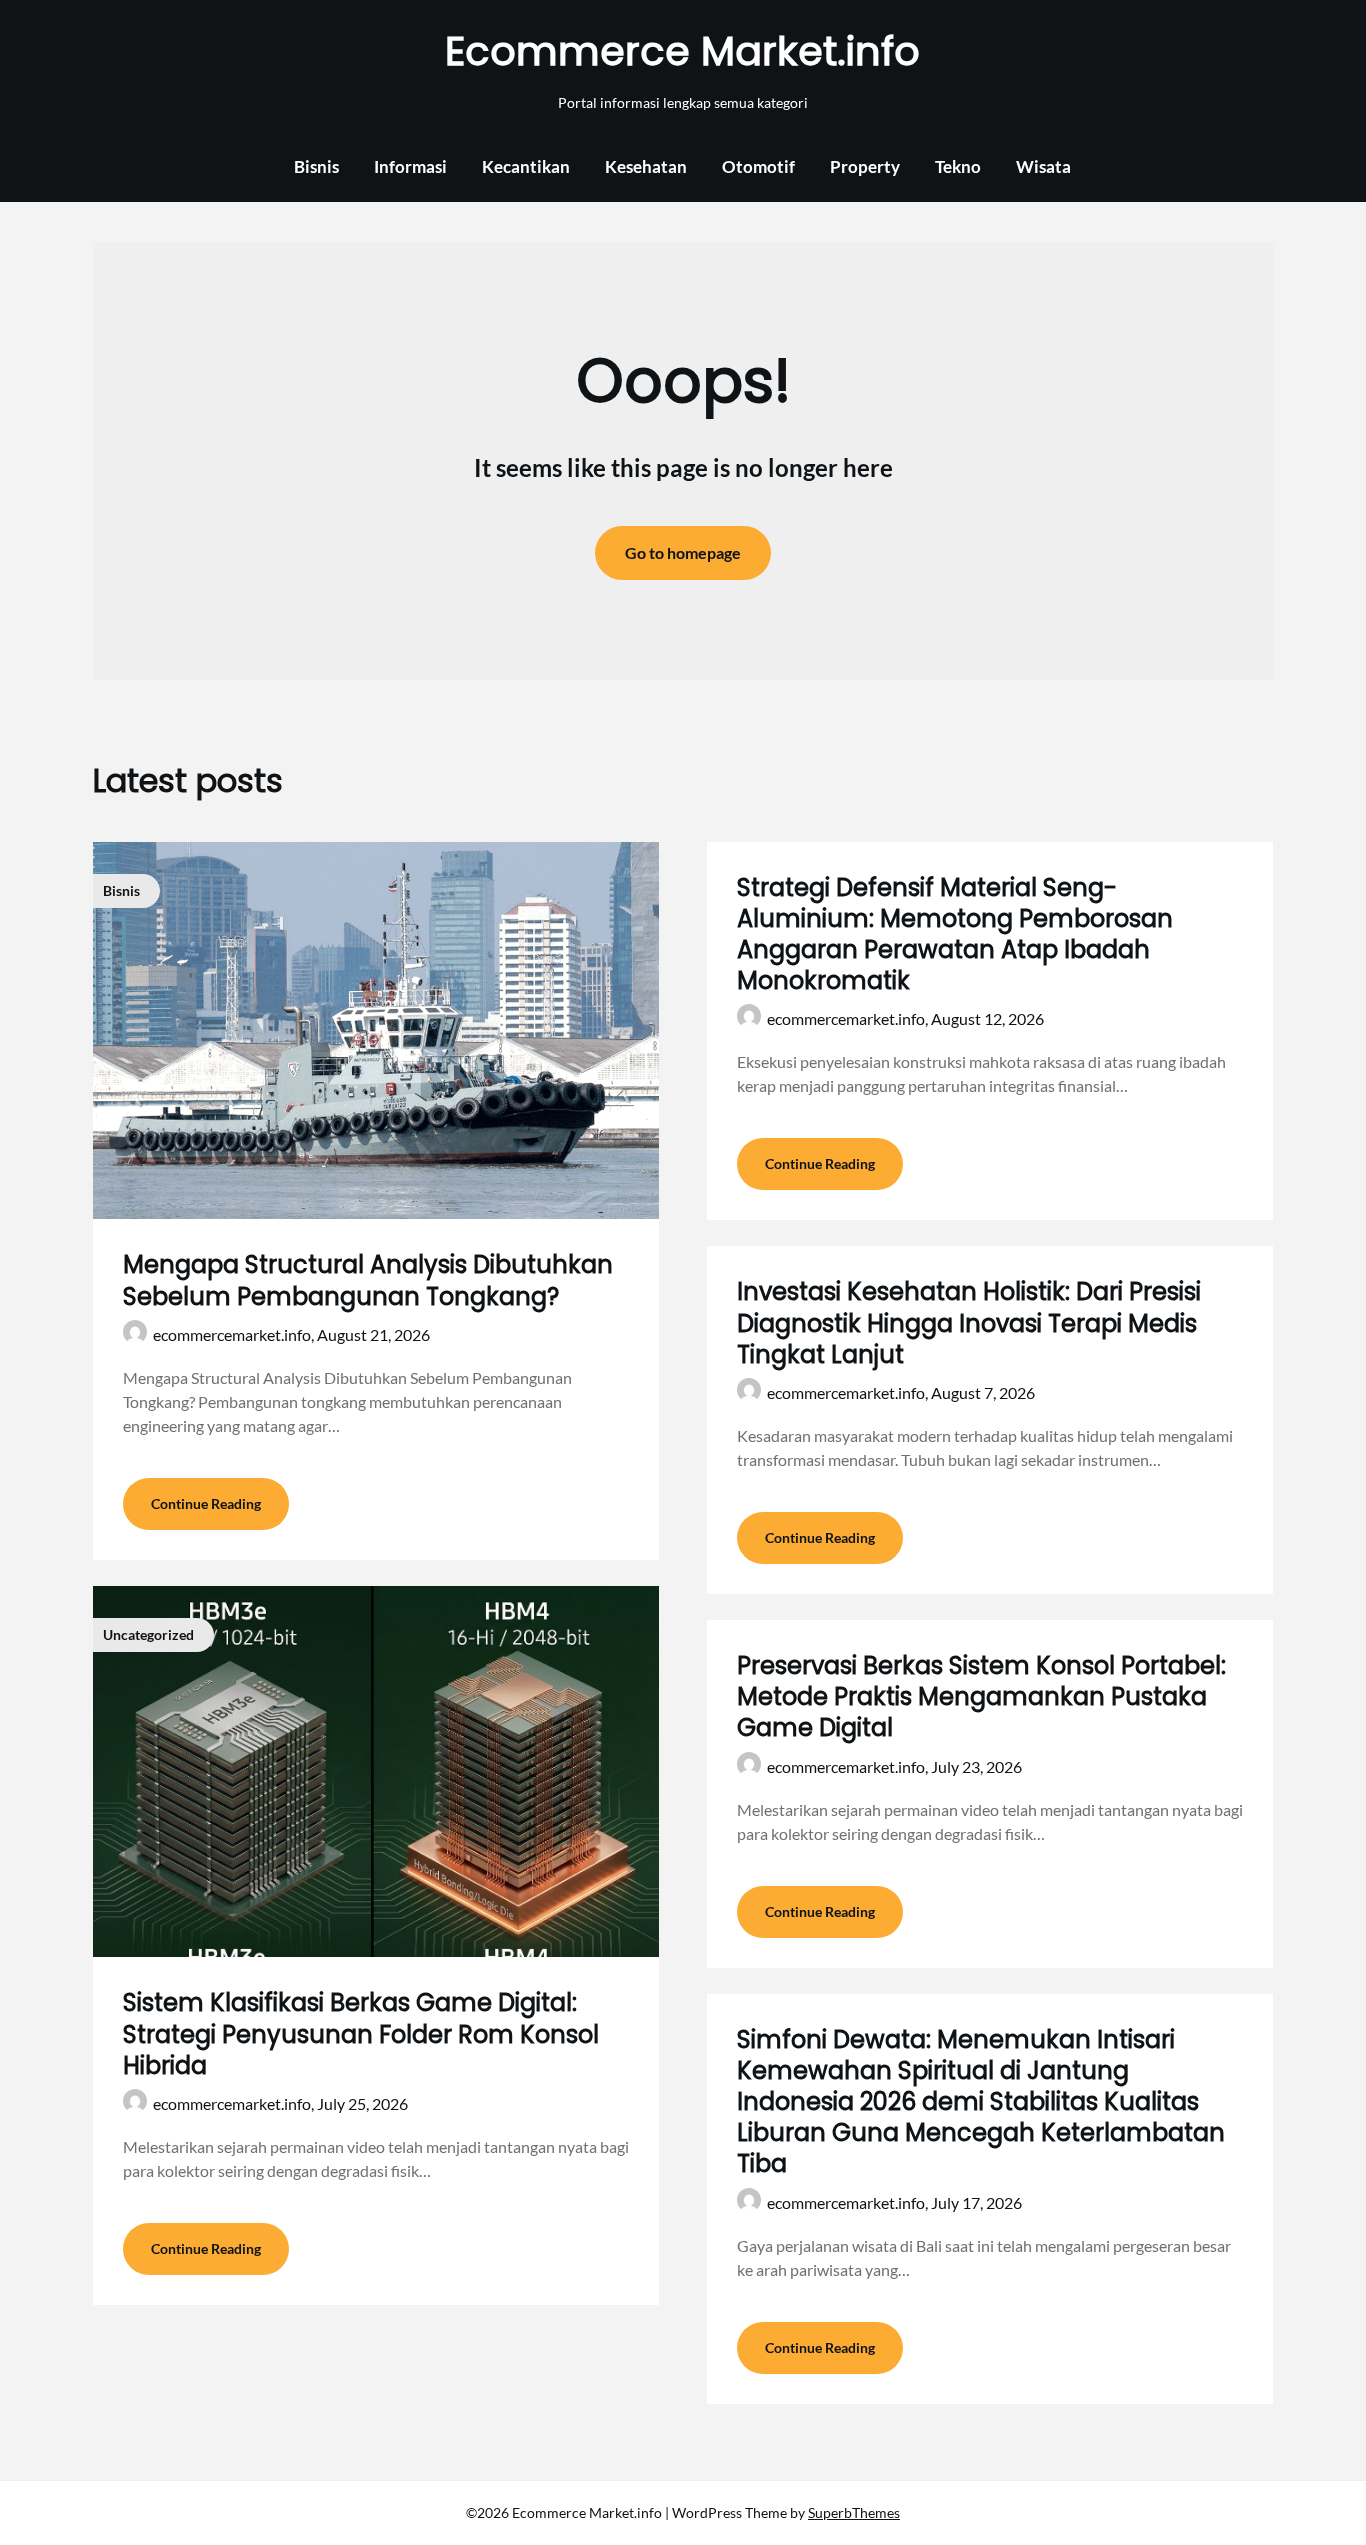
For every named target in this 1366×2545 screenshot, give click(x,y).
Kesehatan (646, 166)
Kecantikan (526, 166)
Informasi (410, 166)
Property (865, 166)
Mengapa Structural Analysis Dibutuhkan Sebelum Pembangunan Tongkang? (368, 1280)
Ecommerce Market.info (682, 51)
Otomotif (758, 166)
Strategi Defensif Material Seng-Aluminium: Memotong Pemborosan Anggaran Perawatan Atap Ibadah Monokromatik (955, 934)
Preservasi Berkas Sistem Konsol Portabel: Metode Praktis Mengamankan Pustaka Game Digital (981, 1696)
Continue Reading (206, 1503)
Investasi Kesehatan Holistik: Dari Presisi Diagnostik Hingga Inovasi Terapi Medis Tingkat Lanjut (969, 1322)
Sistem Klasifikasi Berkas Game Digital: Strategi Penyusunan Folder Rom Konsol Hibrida (361, 2033)
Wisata (1043, 166)
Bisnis (316, 166)
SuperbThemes (854, 2512)
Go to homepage (683, 552)
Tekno (958, 166)
